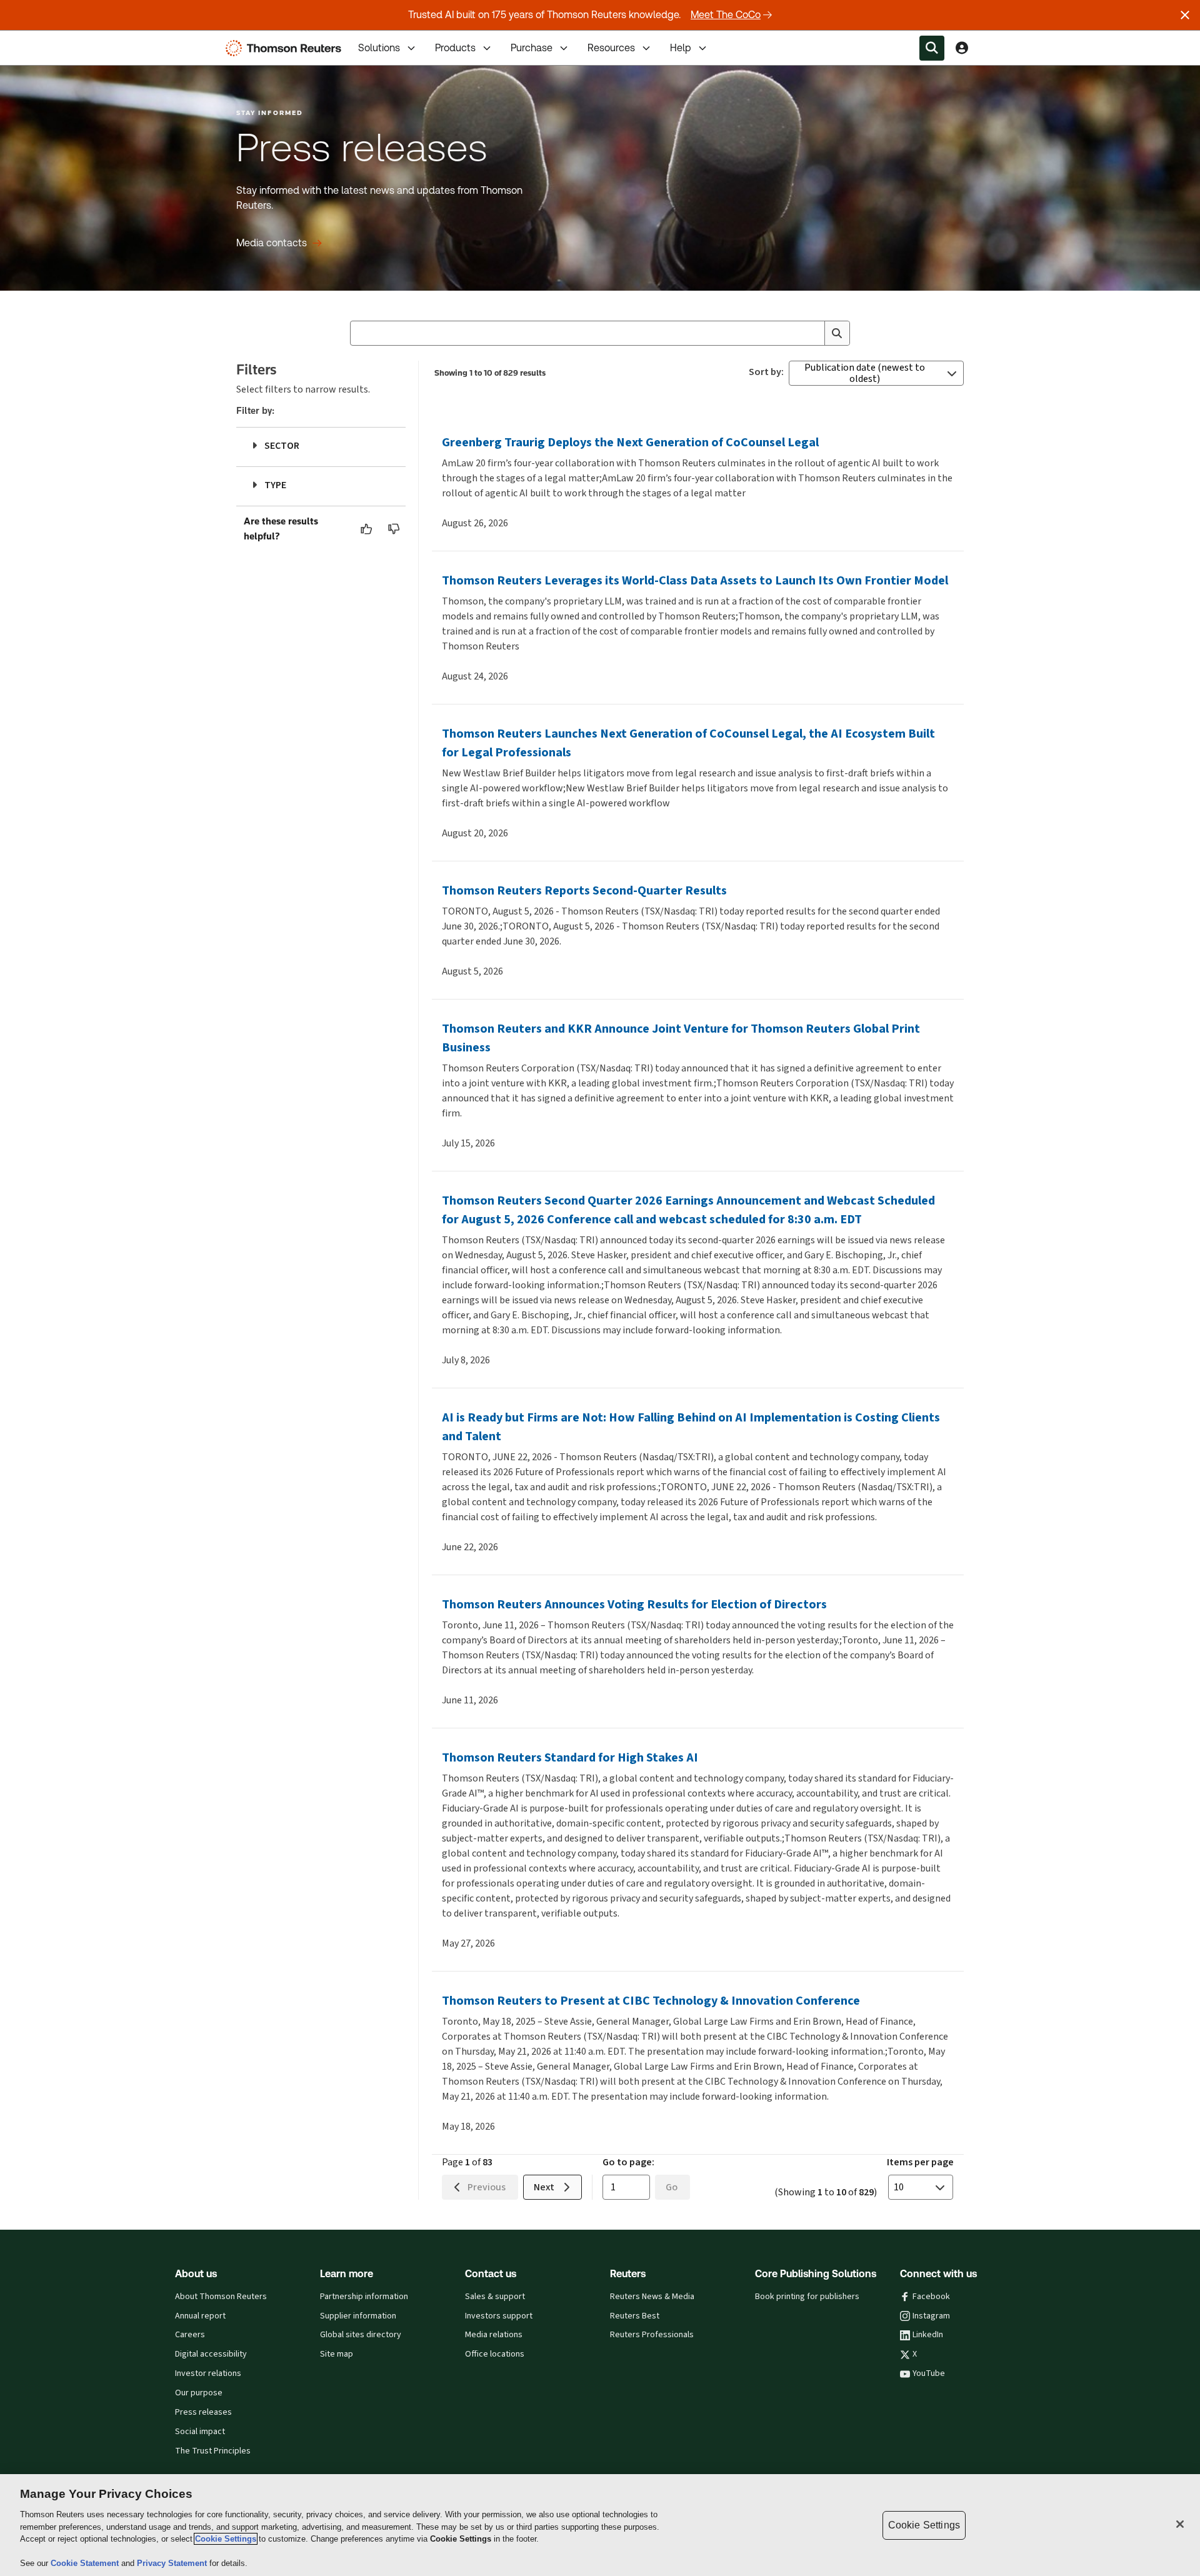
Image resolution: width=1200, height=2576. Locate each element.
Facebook (931, 2297)
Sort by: (766, 372)
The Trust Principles (213, 2451)
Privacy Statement (173, 2563)
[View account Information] (962, 48)
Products (455, 48)
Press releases (203, 2412)
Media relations (494, 2335)
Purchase (532, 48)
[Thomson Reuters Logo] (286, 48)
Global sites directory (361, 2335)
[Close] (1180, 2524)
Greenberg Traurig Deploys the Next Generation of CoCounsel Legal (630, 442)
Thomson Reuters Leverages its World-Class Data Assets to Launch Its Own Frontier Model (695, 580)
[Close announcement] (1185, 15)
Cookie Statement (86, 2563)
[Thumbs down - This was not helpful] (394, 529)
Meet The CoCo (726, 15)
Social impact (200, 2432)
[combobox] (600, 333)
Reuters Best (635, 2316)
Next (544, 2187)
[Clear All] (812, 333)
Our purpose (199, 2393)
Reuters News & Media (652, 2297)
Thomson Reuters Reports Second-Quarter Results (584, 890)
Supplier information (358, 2316)
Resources (611, 48)
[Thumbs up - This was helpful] (367, 529)
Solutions (379, 48)
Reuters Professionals (652, 2335)
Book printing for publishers (807, 2297)
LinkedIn (928, 2335)
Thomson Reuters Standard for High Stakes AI (570, 1757)
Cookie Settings (226, 2539)
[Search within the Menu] (932, 48)
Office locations (495, 2354)
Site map (337, 2354)
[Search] (837, 333)
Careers (190, 2335)
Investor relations (208, 2373)
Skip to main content (56, 40)
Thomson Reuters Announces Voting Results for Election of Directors (634, 1604)
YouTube (929, 2373)
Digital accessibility (211, 2354)
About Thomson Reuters (221, 2297)
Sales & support (495, 2297)
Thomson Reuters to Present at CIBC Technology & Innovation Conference (651, 2001)
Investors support (499, 2316)
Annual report (200, 2316)
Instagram (931, 2316)
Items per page (920, 2162)
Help (681, 48)
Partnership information (364, 2297)
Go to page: (628, 2162)
